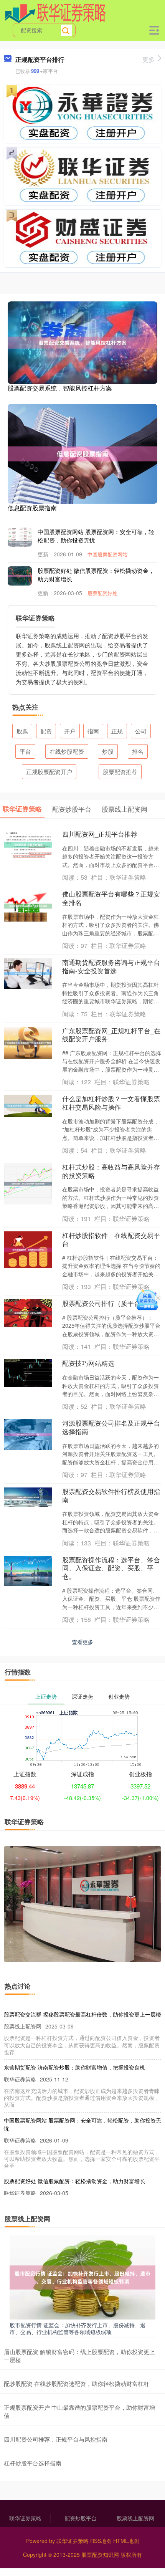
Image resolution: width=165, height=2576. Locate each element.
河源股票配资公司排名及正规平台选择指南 (111, 1427)
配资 (46, 731)
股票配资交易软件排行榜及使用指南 (111, 1496)
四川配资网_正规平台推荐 (100, 834)
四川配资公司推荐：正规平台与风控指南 (56, 2439)
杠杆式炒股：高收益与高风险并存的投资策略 (111, 1171)
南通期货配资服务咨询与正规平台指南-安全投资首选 (111, 966)
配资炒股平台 (81, 2518)
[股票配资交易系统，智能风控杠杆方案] (82, 342)
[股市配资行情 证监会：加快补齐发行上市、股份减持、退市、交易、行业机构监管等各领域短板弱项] (82, 2277)
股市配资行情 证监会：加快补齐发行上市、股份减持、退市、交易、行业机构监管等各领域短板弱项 (78, 2328)
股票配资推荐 (120, 772)
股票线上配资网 (135, 2518)
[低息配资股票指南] (82, 453)
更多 (148, 59)
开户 (70, 731)
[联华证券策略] (55, 13)
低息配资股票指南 (32, 508)
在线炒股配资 (67, 751)
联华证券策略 (25, 2518)
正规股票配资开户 (49, 772)
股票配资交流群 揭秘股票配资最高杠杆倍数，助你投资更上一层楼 (82, 2014)
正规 (117, 731)
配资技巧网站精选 (88, 1363)
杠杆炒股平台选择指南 (33, 2463)
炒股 (108, 751)
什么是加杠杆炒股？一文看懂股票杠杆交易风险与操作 (111, 1103)
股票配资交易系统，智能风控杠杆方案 (60, 388)
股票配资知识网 (100, 2554)
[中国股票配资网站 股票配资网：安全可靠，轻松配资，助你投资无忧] (23, 543)
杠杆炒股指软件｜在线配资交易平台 (111, 1239)
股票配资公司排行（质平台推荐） (111, 1303)
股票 (22, 731)
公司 (141, 731)
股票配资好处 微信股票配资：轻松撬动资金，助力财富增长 (74, 2181)
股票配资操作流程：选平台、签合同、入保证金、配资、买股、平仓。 (111, 1568)
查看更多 (82, 1642)
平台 (25, 751)
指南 (93, 731)
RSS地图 (101, 2541)
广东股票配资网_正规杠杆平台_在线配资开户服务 (111, 1035)
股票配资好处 (102, 593)
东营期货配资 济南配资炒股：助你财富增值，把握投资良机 (74, 2067)
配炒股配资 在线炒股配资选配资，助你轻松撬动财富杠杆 (77, 2383)
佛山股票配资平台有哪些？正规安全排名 (111, 898)
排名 (138, 751)
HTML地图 (126, 2541)
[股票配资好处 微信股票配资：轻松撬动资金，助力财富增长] (23, 575)
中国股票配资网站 (107, 554)
